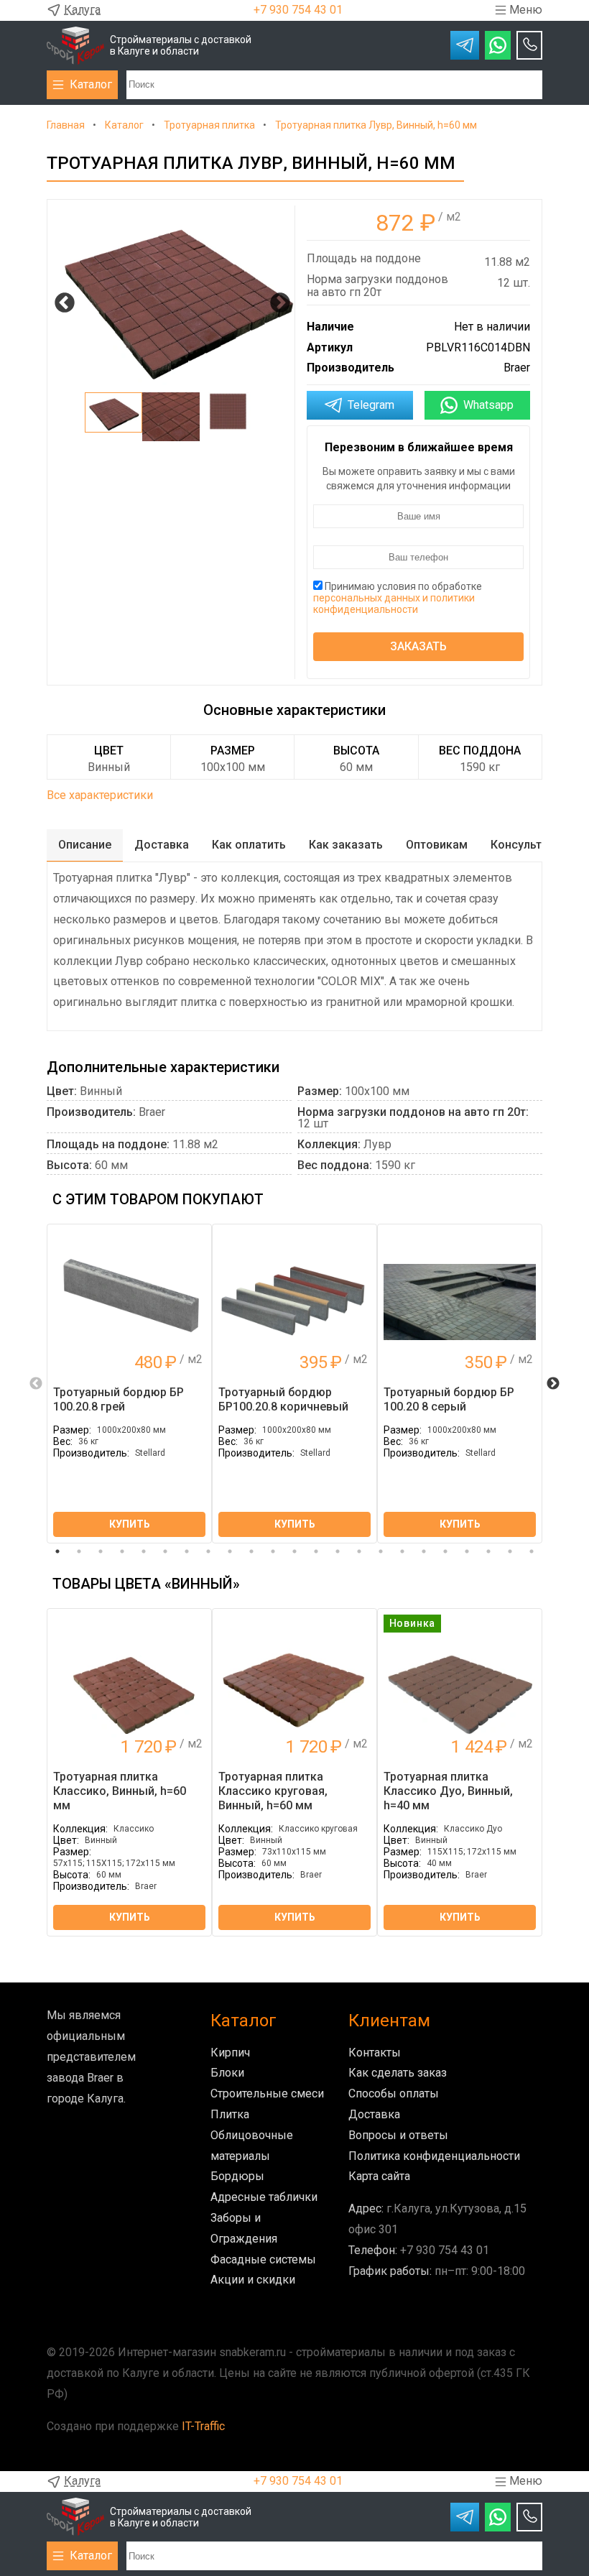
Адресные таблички (264, 2197)
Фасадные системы (263, 2259)
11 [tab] (273, 1551)
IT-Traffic (203, 2426)
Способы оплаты (394, 2093)
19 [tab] (445, 1551)
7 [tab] (187, 1551)
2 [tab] (79, 1551)
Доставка (374, 2114)
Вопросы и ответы (398, 2135)
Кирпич (230, 2053)
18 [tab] (424, 1551)
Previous (60, 299)
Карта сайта (379, 2176)
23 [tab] (532, 1551)
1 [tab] (57, 1551)
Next (276, 299)
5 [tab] (144, 1551)
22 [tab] (510, 1551)
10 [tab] (251, 1551)
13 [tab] (316, 1551)
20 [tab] (467, 1551)
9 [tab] (230, 1551)
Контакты (375, 2053)
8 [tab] (208, 1551)
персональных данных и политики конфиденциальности (394, 604)
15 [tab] (359, 1551)
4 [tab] (122, 1551)
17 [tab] (402, 1551)
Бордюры (237, 2176)
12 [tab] (294, 1551)
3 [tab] (101, 1551)
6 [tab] (165, 1551)
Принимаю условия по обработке (398, 598)
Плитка (230, 2114)
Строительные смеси (267, 2093)
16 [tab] (381, 1551)
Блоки (227, 2073)
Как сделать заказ (398, 2073)
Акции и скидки (253, 2280)
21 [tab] (488, 1551)
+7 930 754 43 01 (298, 10)
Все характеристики (100, 795)
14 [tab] (338, 1551)
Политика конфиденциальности (434, 2156)
